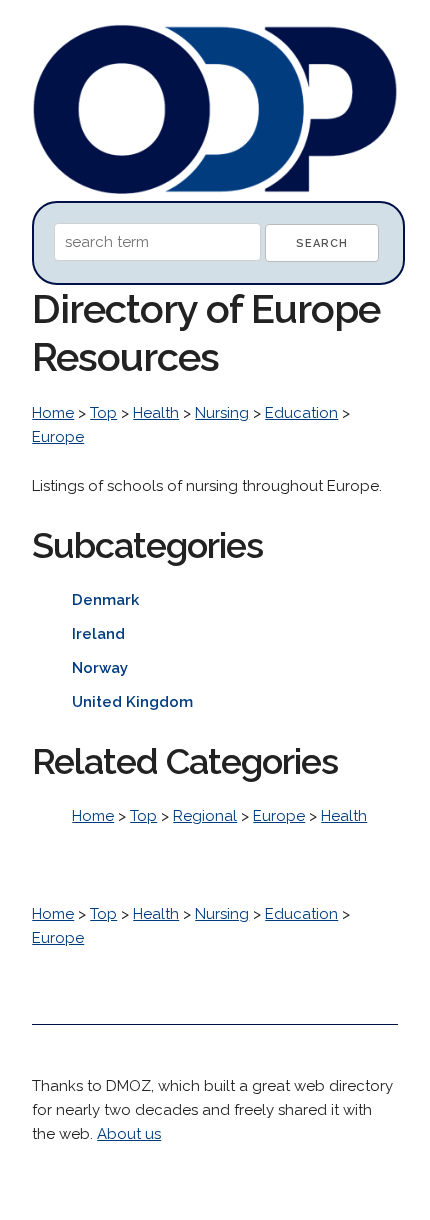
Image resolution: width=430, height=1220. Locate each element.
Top (103, 413)
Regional (205, 816)
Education (301, 413)
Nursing (222, 413)
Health (156, 413)
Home (53, 413)
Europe (58, 437)
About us (129, 1134)
